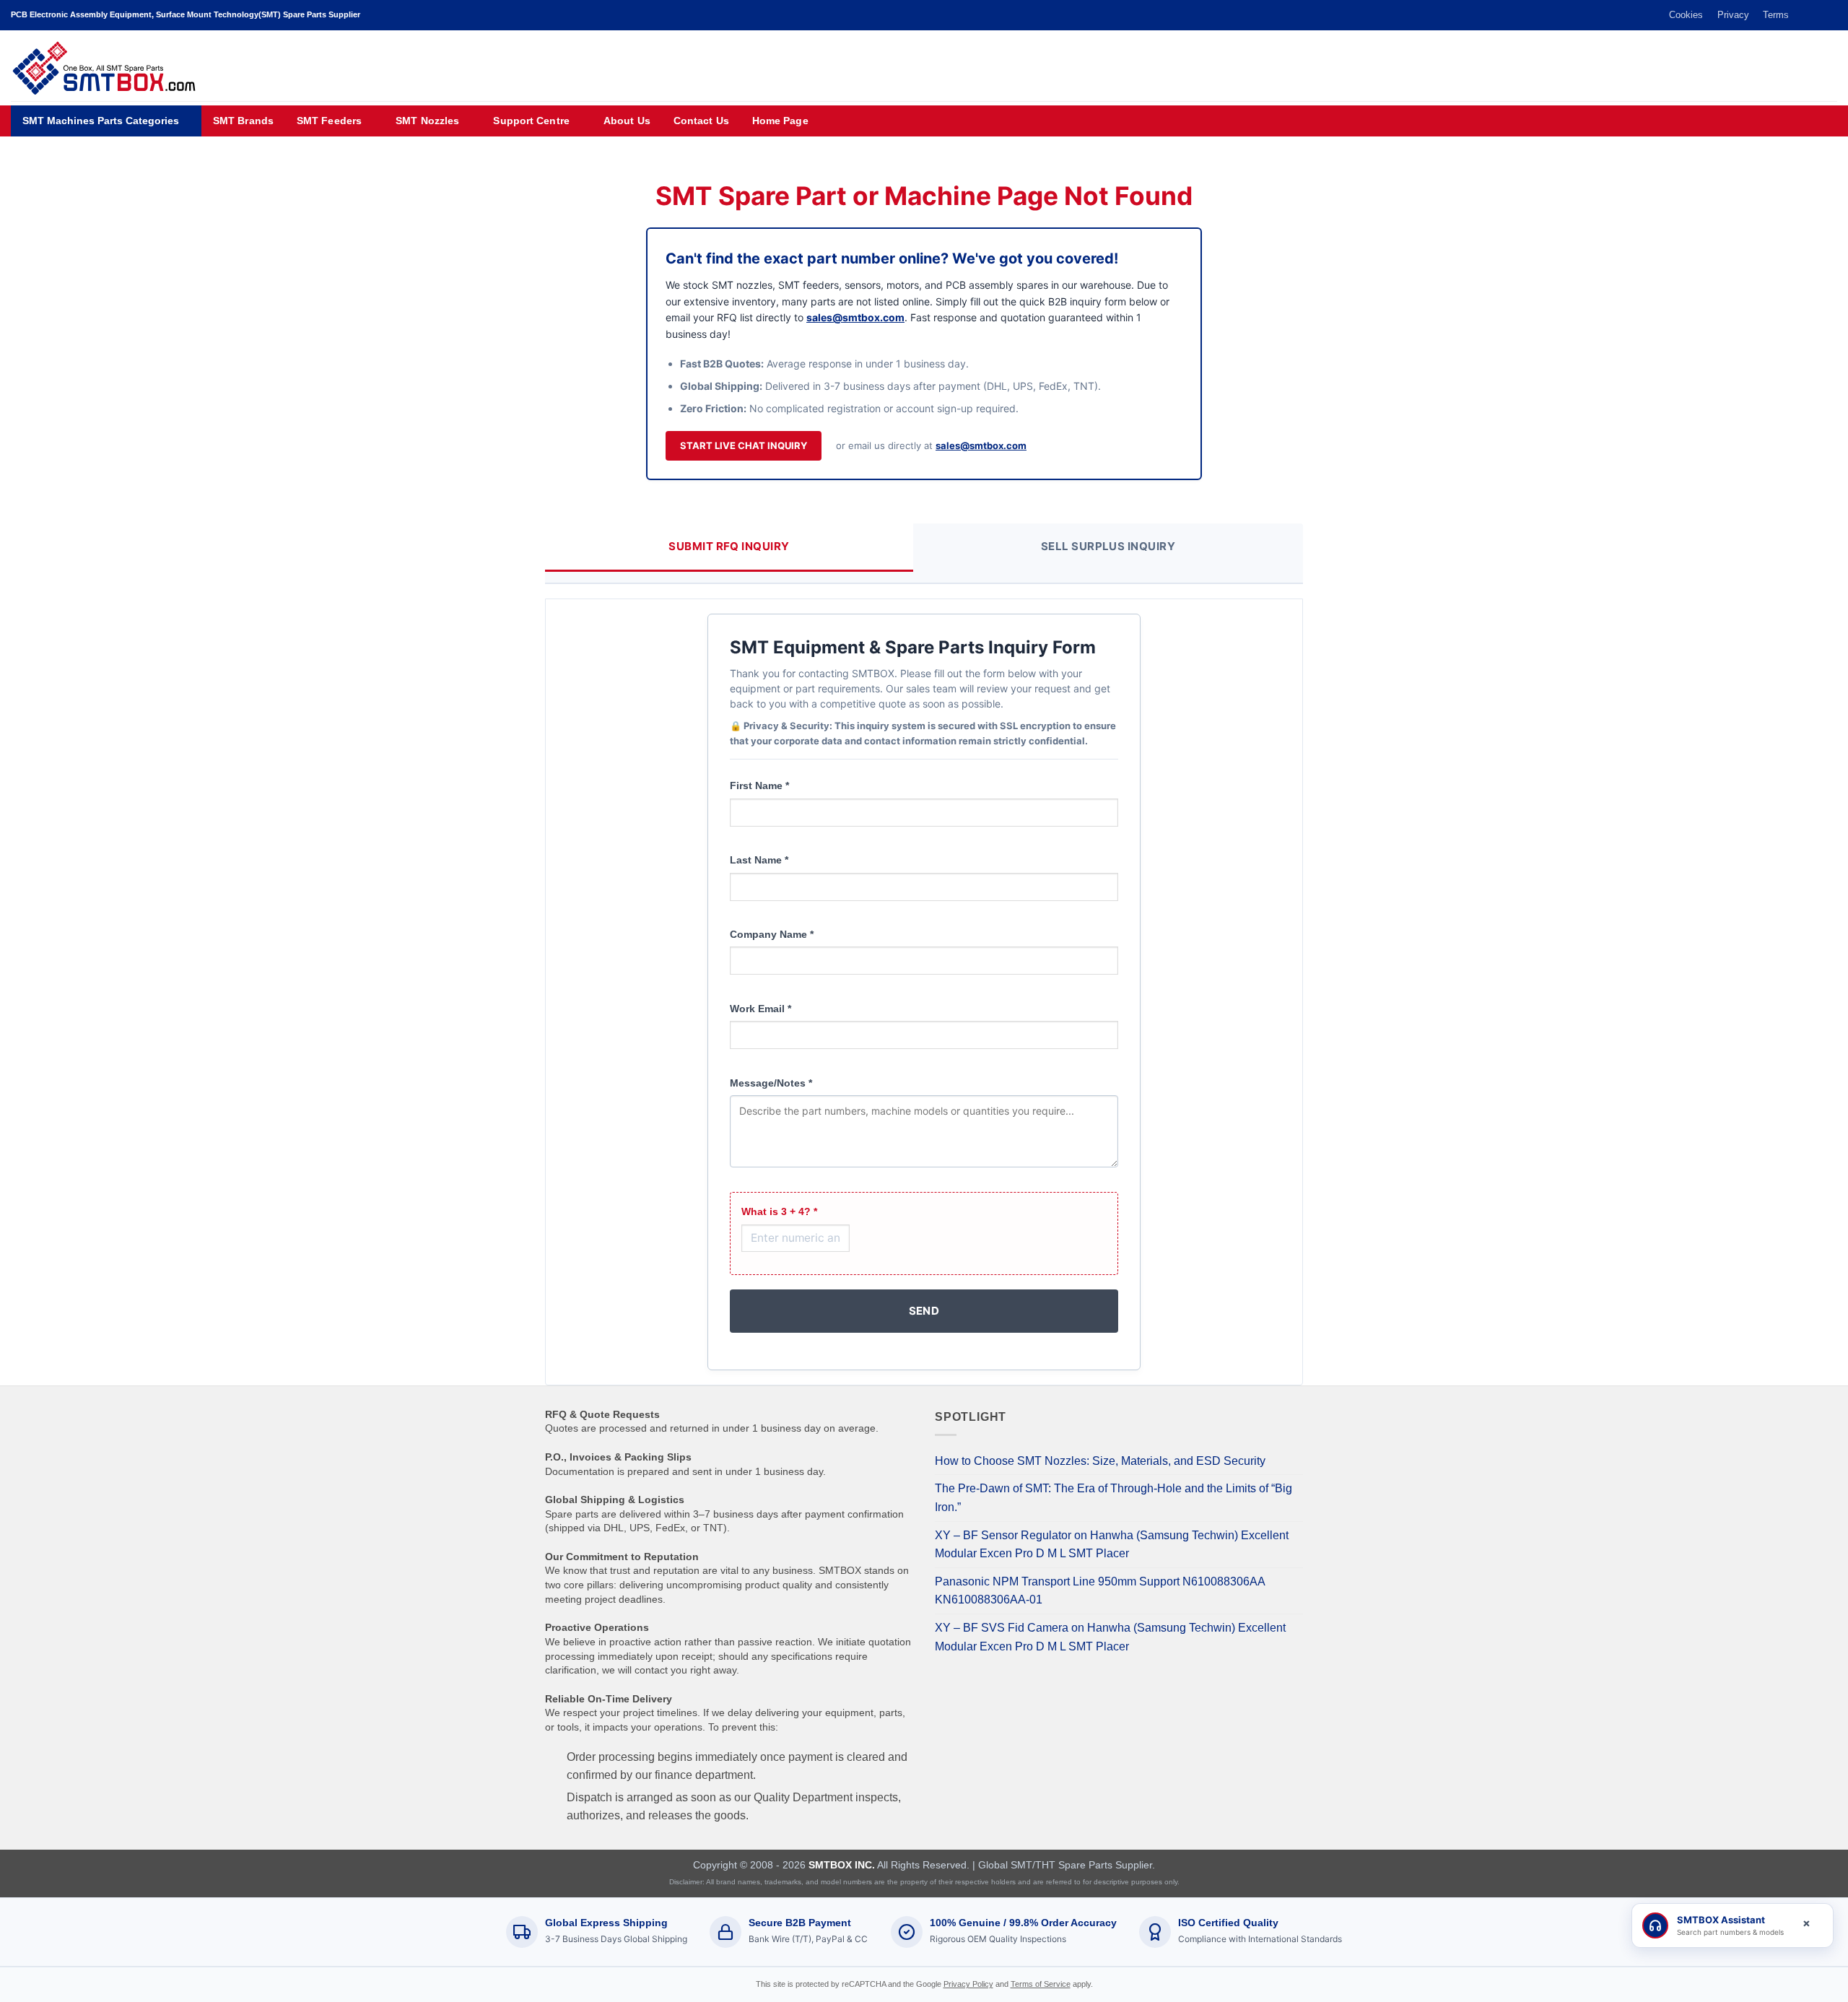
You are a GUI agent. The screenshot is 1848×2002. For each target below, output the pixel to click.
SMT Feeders (329, 121)
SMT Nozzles (427, 121)
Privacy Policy (968, 1984)
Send (924, 1311)
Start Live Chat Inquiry (744, 445)
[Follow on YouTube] (1830, 15)
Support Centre (531, 121)
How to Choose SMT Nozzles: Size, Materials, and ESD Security (1100, 1461)
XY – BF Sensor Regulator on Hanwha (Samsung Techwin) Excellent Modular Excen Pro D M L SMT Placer (1112, 1545)
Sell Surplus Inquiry (1108, 546)
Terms (1776, 15)
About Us (627, 121)
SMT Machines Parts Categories (101, 121)
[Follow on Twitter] (1803, 15)
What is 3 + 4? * (779, 1211)
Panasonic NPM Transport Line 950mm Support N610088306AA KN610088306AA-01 (1100, 1591)
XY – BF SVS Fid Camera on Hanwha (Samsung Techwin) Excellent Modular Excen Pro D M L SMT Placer (1110, 1637)
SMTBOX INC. (842, 1865)
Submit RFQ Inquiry (729, 546)
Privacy (1733, 15)
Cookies (1686, 15)
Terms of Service (1041, 1984)
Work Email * (760, 1009)
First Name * (759, 785)
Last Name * (759, 860)
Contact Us (701, 121)
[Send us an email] (1816, 15)
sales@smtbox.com (855, 317)
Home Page (780, 121)
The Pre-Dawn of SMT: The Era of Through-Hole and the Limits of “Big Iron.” (1113, 1498)
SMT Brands (243, 121)
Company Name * (772, 934)
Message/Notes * (771, 1083)
